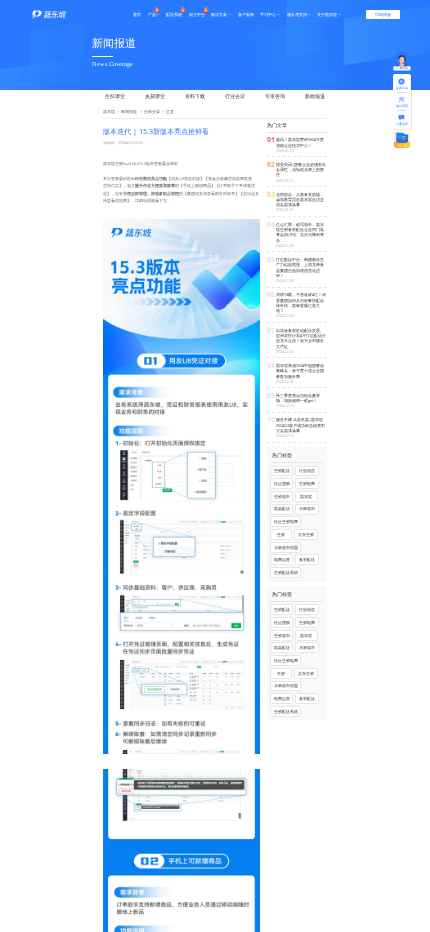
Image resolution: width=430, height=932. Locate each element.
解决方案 (219, 14)
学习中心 (268, 14)
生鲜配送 (282, 470)
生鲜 (281, 534)
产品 (152, 14)
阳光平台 (197, 14)
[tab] (120, 96)
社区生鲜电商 (286, 521)
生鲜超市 (282, 496)
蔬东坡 (109, 111)
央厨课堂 (155, 96)
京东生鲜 (306, 534)
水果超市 (307, 508)
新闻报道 (315, 96)
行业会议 (235, 96)
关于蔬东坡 (327, 14)
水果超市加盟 (286, 547)
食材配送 (307, 559)
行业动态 (307, 470)
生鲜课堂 (115, 96)
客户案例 (246, 14)
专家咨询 (275, 96)
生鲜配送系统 (286, 572)
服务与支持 (297, 14)
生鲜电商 (307, 483)
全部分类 (152, 111)
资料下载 (195, 96)
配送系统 (174, 14)
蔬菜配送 (282, 508)
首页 (137, 14)
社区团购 (282, 483)
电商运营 (282, 559)
